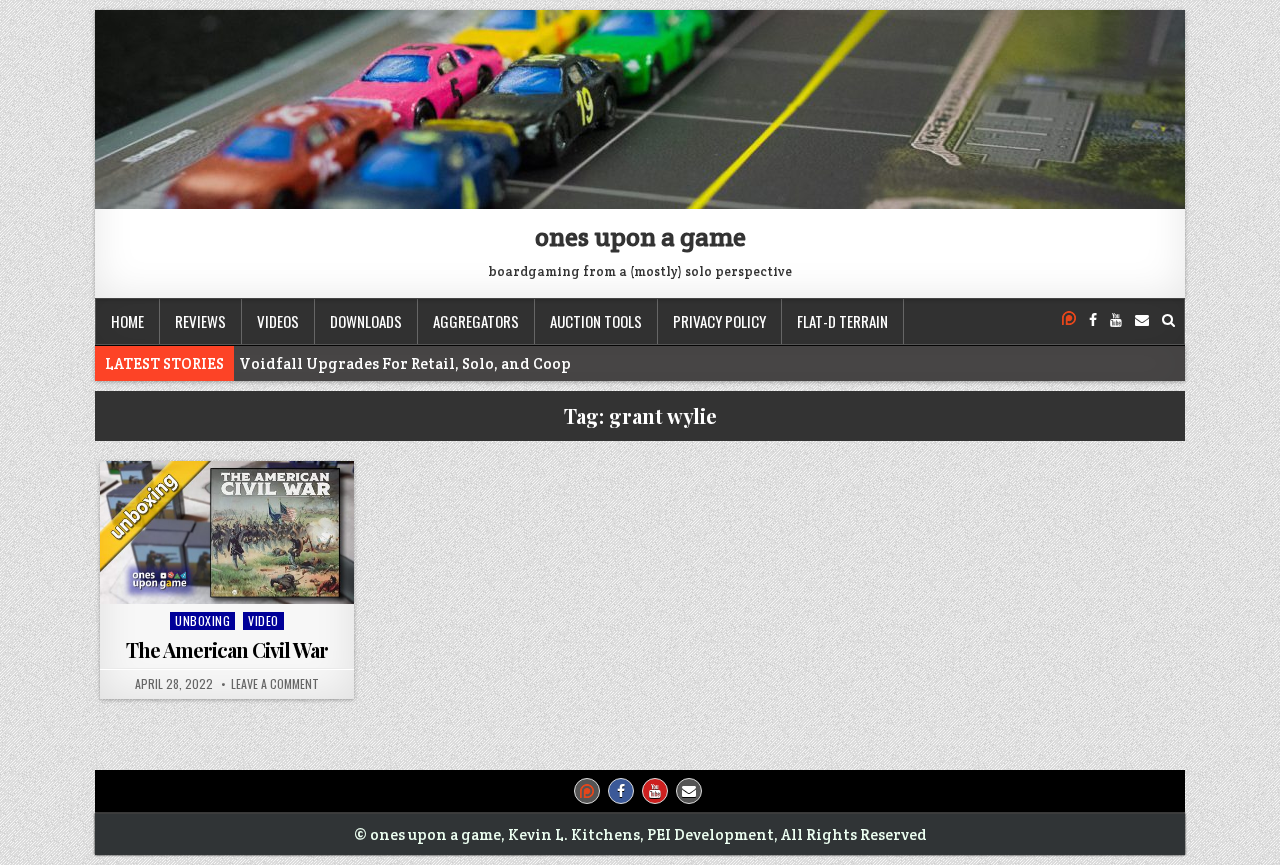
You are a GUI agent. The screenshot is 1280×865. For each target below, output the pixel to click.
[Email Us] (1142, 320)
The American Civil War (227, 649)
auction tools (596, 321)
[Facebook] (1093, 320)
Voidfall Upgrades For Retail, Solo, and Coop (405, 363)
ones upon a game (640, 236)
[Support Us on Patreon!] (1069, 320)
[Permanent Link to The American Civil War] (227, 532)
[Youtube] (1116, 320)
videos (278, 321)
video (263, 620)
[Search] (1168, 320)
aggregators (476, 321)
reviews (200, 321)
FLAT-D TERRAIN (842, 321)
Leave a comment (275, 684)
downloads (366, 321)
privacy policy (719, 321)
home (127, 321)
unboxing (202, 620)
